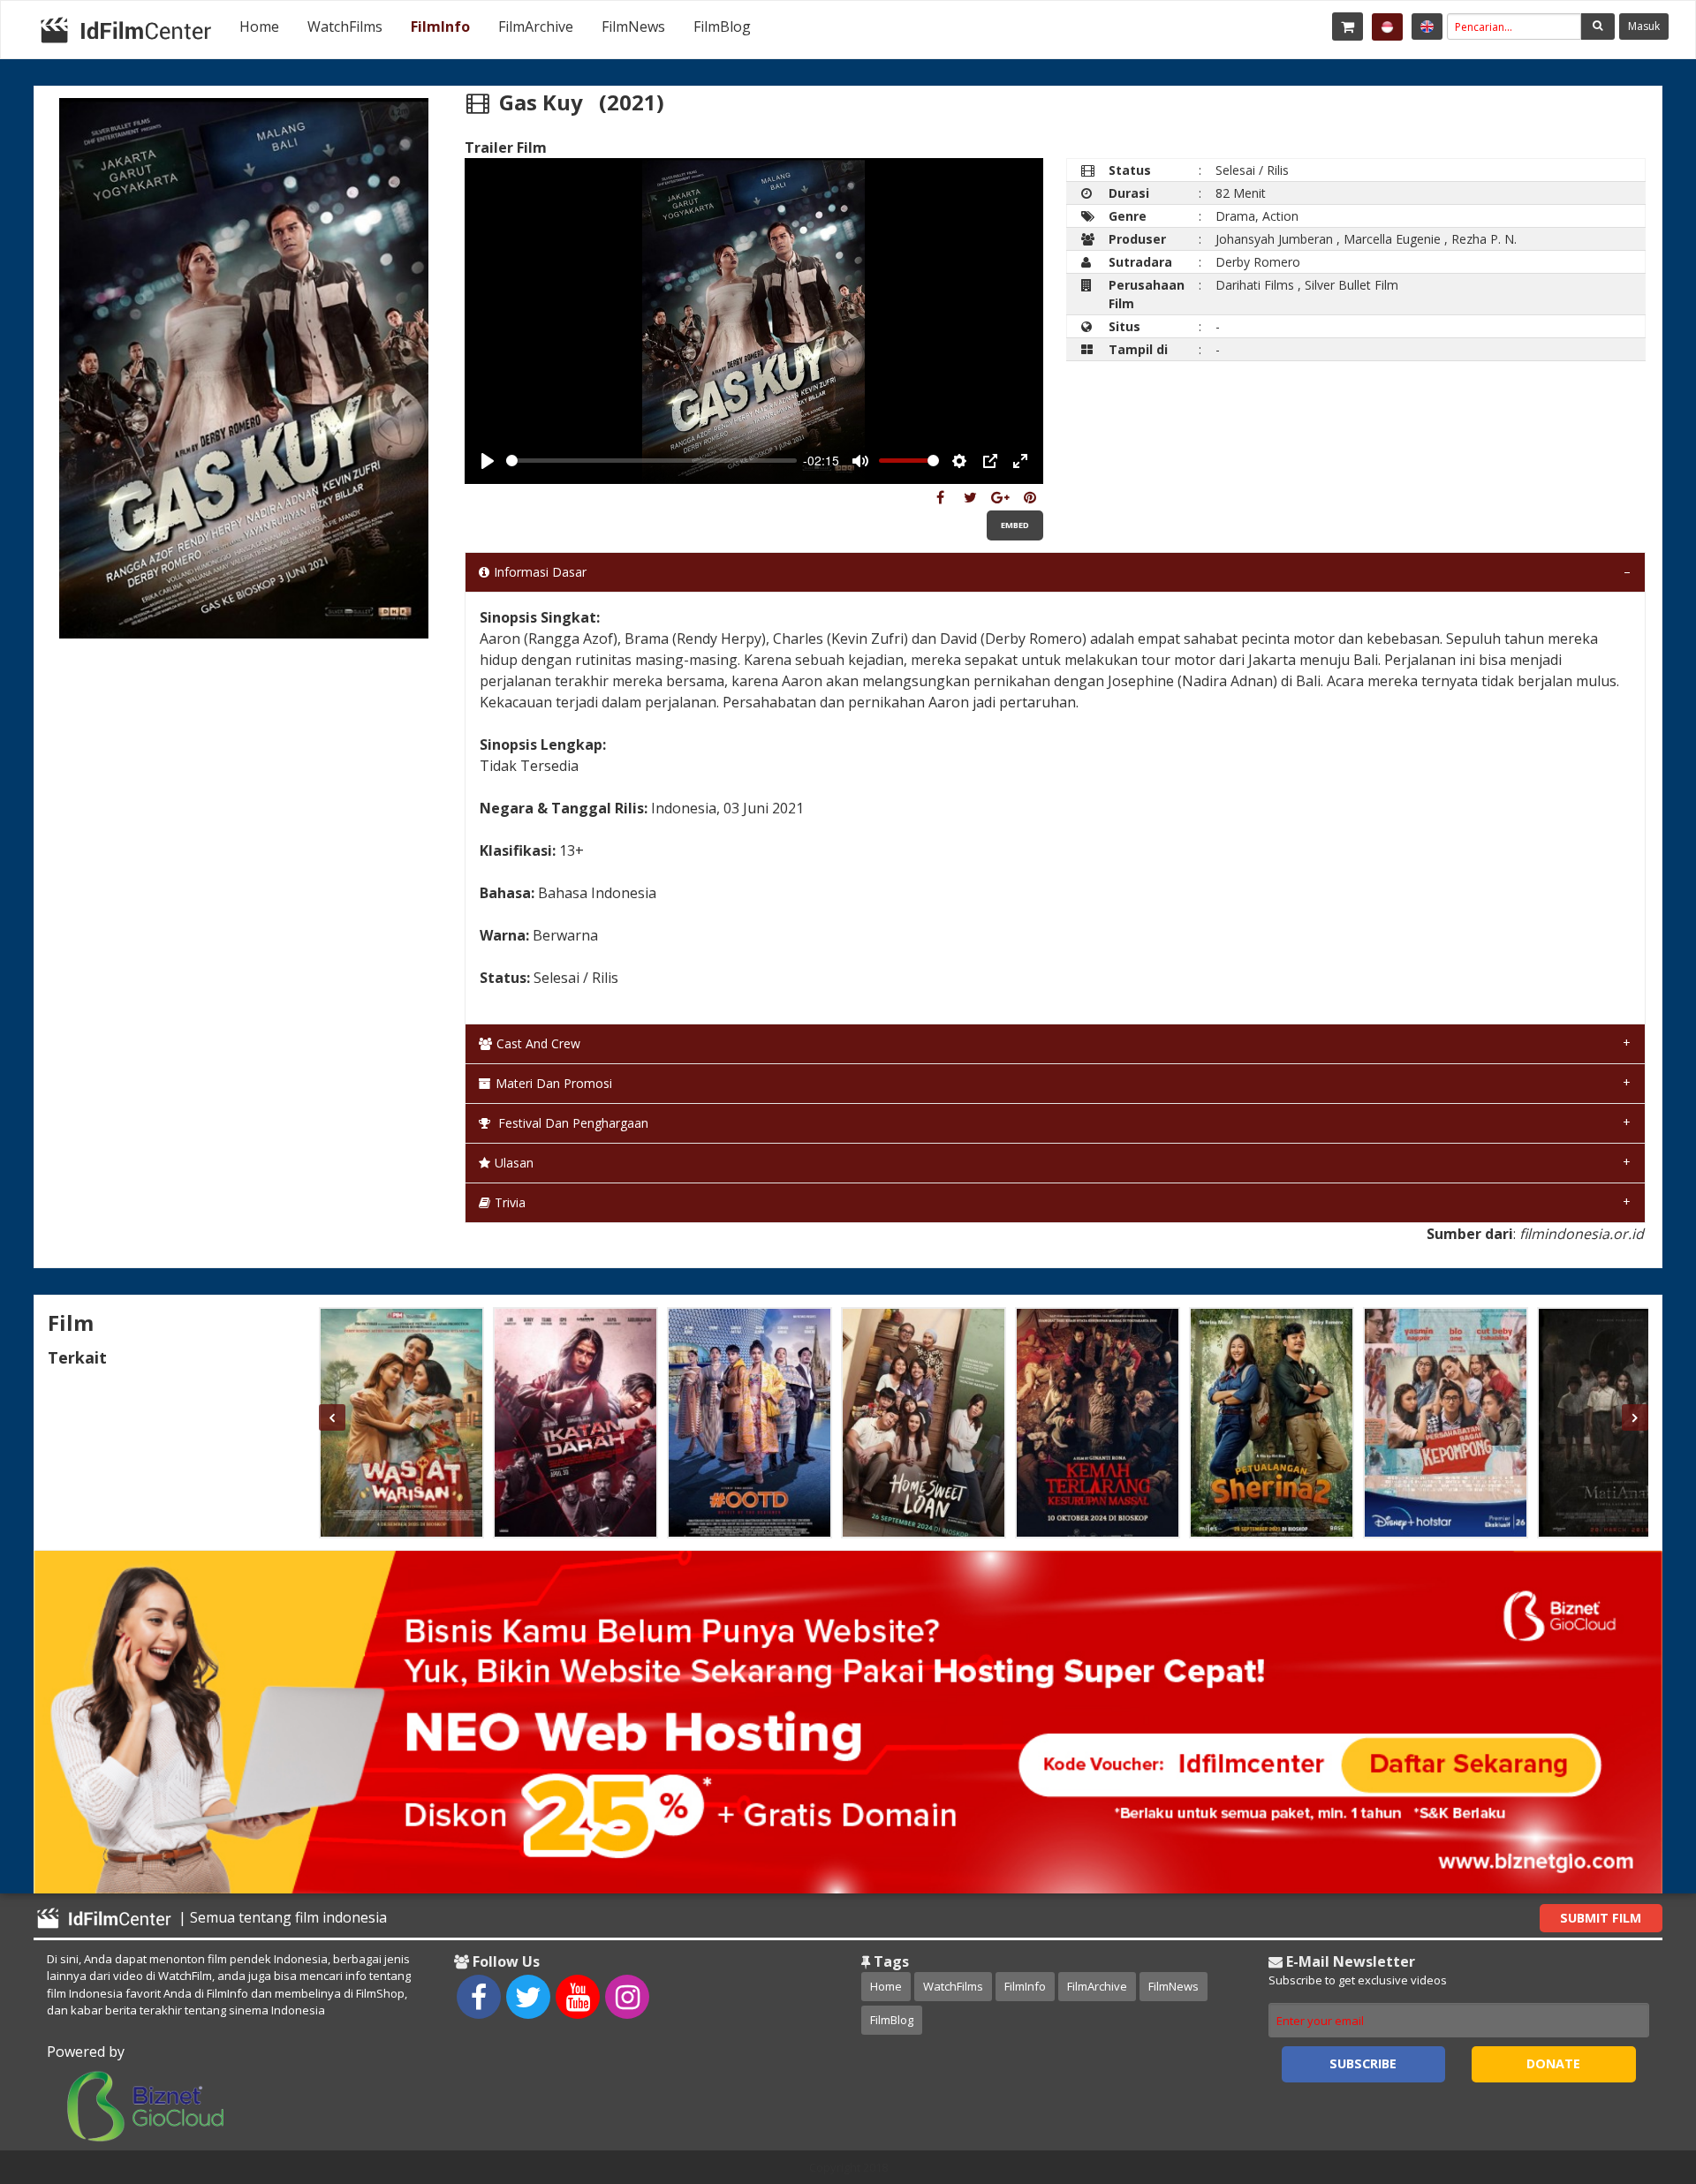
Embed (1015, 525)
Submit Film (1601, 1918)
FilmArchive (536, 26)
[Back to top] (1639, 2074)
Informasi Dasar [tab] (540, 572)
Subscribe (1363, 2063)
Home (259, 26)
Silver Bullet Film (1351, 285)
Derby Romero (1258, 262)
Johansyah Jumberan (1274, 239)
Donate (1553, 2063)
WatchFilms (345, 26)
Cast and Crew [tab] (538, 1043)
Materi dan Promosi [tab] (554, 1083)
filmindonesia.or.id (1582, 1234)
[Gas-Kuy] (940, 497)
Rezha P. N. (1484, 239)
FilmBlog (722, 26)
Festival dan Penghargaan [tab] (572, 1123)
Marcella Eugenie (1392, 239)
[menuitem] (259, 26)
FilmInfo (440, 26)
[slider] (651, 461)
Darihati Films (1255, 285)
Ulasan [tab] (514, 1163)
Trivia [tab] (510, 1202)
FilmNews (633, 26)
